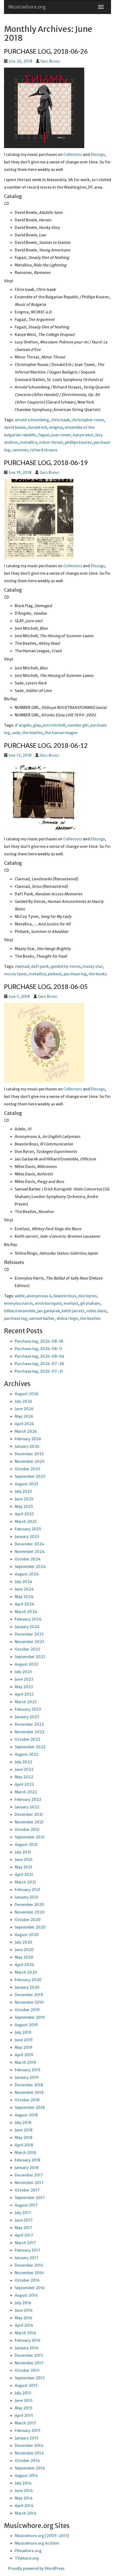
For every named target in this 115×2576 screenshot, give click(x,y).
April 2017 (24, 2235)
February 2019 (28, 2070)
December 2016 (29, 2265)
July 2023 (23, 1672)
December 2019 (29, 1995)
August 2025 (27, 1484)
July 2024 (24, 1582)
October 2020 (28, 1920)
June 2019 (24, 2040)
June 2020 (24, 1950)
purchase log (75, 974)
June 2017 (24, 2220)
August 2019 (26, 2025)
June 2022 (24, 1769)
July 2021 (23, 1852)
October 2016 (27, 2280)
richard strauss (44, 450)
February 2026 (28, 1439)
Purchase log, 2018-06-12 (46, 745)
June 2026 (24, 1409)
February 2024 (28, 1619)
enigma (56, 427)
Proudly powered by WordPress (36, 2568)
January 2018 (27, 2168)
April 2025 (24, 1514)
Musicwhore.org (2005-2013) (42, 2536)
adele (20, 1296)
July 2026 (23, 1401)
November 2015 (29, 2363)
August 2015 (26, 2386)
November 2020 (30, 1912)
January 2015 (27, 2438)
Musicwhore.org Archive (37, 2543)
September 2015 (30, 2378)
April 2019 (24, 2055)
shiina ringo (67, 1318)
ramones (20, 450)
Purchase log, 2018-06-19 (46, 462)
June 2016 (24, 2310)
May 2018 (24, 2138)
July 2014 (23, 2483)
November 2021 (29, 1822)
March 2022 (26, 1792)
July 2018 (23, 2123)
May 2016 (24, 2318)
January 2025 (27, 1537)
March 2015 (25, 2423)
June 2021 (24, 1860)
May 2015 (24, 2408)
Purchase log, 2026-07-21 (39, 1371)
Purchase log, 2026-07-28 (39, 1364)
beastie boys (65, 1296)
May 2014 (24, 2498)
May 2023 (24, 1687)
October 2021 (27, 1830)
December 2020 (29, 1905)
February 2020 (28, 1980)
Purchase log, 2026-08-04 (40, 1356)
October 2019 (27, 2010)
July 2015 (23, 2393)
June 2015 (24, 2401)
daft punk (40, 966)
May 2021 (24, 1867)
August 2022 (27, 1754)
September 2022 (30, 1747)
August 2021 (26, 1845)
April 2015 (24, 2416)
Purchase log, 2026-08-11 (39, 1349)
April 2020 (24, 1965)
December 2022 (29, 1724)
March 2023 (26, 1702)
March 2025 (26, 1522)
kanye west (83, 435)
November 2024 (30, 1552)
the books (98, 974)
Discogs (98, 155)
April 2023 (24, 1694)
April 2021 (24, 1875)
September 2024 (30, 1567)
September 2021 (30, 1837)
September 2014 (30, 2468)
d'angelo (23, 725)
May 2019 (24, 2047)
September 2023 (30, 1657)
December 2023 (29, 1634)
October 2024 (28, 1559)
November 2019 (29, 2002)
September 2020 (30, 1927)
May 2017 (24, 2228)
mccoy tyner (16, 974)
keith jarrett (73, 1311)
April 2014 (24, 2506)
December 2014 (29, 2446)
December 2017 (29, 2175)
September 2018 (30, 2108)
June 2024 (24, 1589)
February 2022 (28, 1800)
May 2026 (24, 1416)
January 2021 (27, 1897)
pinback (55, 974)
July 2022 (23, 1762)
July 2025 (23, 1492)
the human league (61, 733)
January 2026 (27, 1446)
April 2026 (24, 1424)
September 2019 (30, 2017)
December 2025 (29, 1454)
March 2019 (25, 2062)
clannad (22, 966)
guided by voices (66, 966)
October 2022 (28, 1739)
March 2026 (26, 1431)
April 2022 (24, 1784)
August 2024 (27, 1574)
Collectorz (73, 155)
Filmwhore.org (28, 2551)
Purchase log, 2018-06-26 (46, 51)
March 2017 (25, 2243)
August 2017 (26, 2205)
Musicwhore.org (27, 7)
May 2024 (24, 1597)
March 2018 (25, 2153)
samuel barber (42, 1318)
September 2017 (30, 2198)
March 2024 (26, 1612)
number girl (78, 725)
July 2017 (23, 2213)
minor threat (51, 442)
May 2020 (24, 1957)
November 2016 (29, 2273)
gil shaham (90, 1303)
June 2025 (24, 1499)
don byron (87, 1296)
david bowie (15, 427)
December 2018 (29, 2085)
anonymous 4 (39, 1296)
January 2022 (27, 1807)
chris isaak (60, 420)
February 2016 (28, 2340)
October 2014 (27, 2461)
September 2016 (30, 2288)
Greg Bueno (50, 61)
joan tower (61, 435)
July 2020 (24, 1942)
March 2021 (25, 1882)
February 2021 (28, 1890)
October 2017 (27, 2190)
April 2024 (24, 1604)
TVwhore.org (27, 2558)
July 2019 (23, 2032)
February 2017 (28, 2250)
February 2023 (28, 1709)
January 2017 (27, 2258)
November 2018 (29, 2093)
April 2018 (24, 2145)
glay (37, 725)
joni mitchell (54, 725)
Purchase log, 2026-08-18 (39, 1341)
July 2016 (23, 2303)
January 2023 (27, 1717)
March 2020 (26, 1972)
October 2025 (28, 1469)
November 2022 (30, 1732)
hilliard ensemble (20, 1311)
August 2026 (27, 1394)
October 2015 (27, 2370)
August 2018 (26, 2115)
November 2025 (30, 1461)
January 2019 (27, 2077)
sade (16, 733)
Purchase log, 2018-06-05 (46, 986)
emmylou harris (18, 1303)
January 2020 (27, 1987)
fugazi (44, 435)
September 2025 (30, 1476)
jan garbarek (49, 1311)
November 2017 (29, 2183)
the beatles (32, 733)
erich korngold (48, 1303)
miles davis (97, 1311)
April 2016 (24, 2325)
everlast (71, 1303)
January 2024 (27, 1627)
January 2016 (27, 2348)
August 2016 (26, 2295)
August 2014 (26, 2476)
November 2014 (29, 2453)
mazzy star (93, 966)
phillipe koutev (78, 442)
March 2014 (26, 2513)
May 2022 (24, 1777)
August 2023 (26, 1664)
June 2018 (24, 2130)
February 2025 (28, 1529)
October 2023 (27, 1649)
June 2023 (24, 1679)
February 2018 (28, 2160)
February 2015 (28, 2431)
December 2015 (29, 2355)
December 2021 (29, 1815)
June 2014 (24, 2491)
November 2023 (29, 1642)
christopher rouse (88, 420)
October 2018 (27, 2100)
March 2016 (25, 2333)
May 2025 (24, 1507)
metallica (29, 442)
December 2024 (29, 1544)
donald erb (37, 427)
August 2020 (27, 1935)
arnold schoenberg (32, 420)
